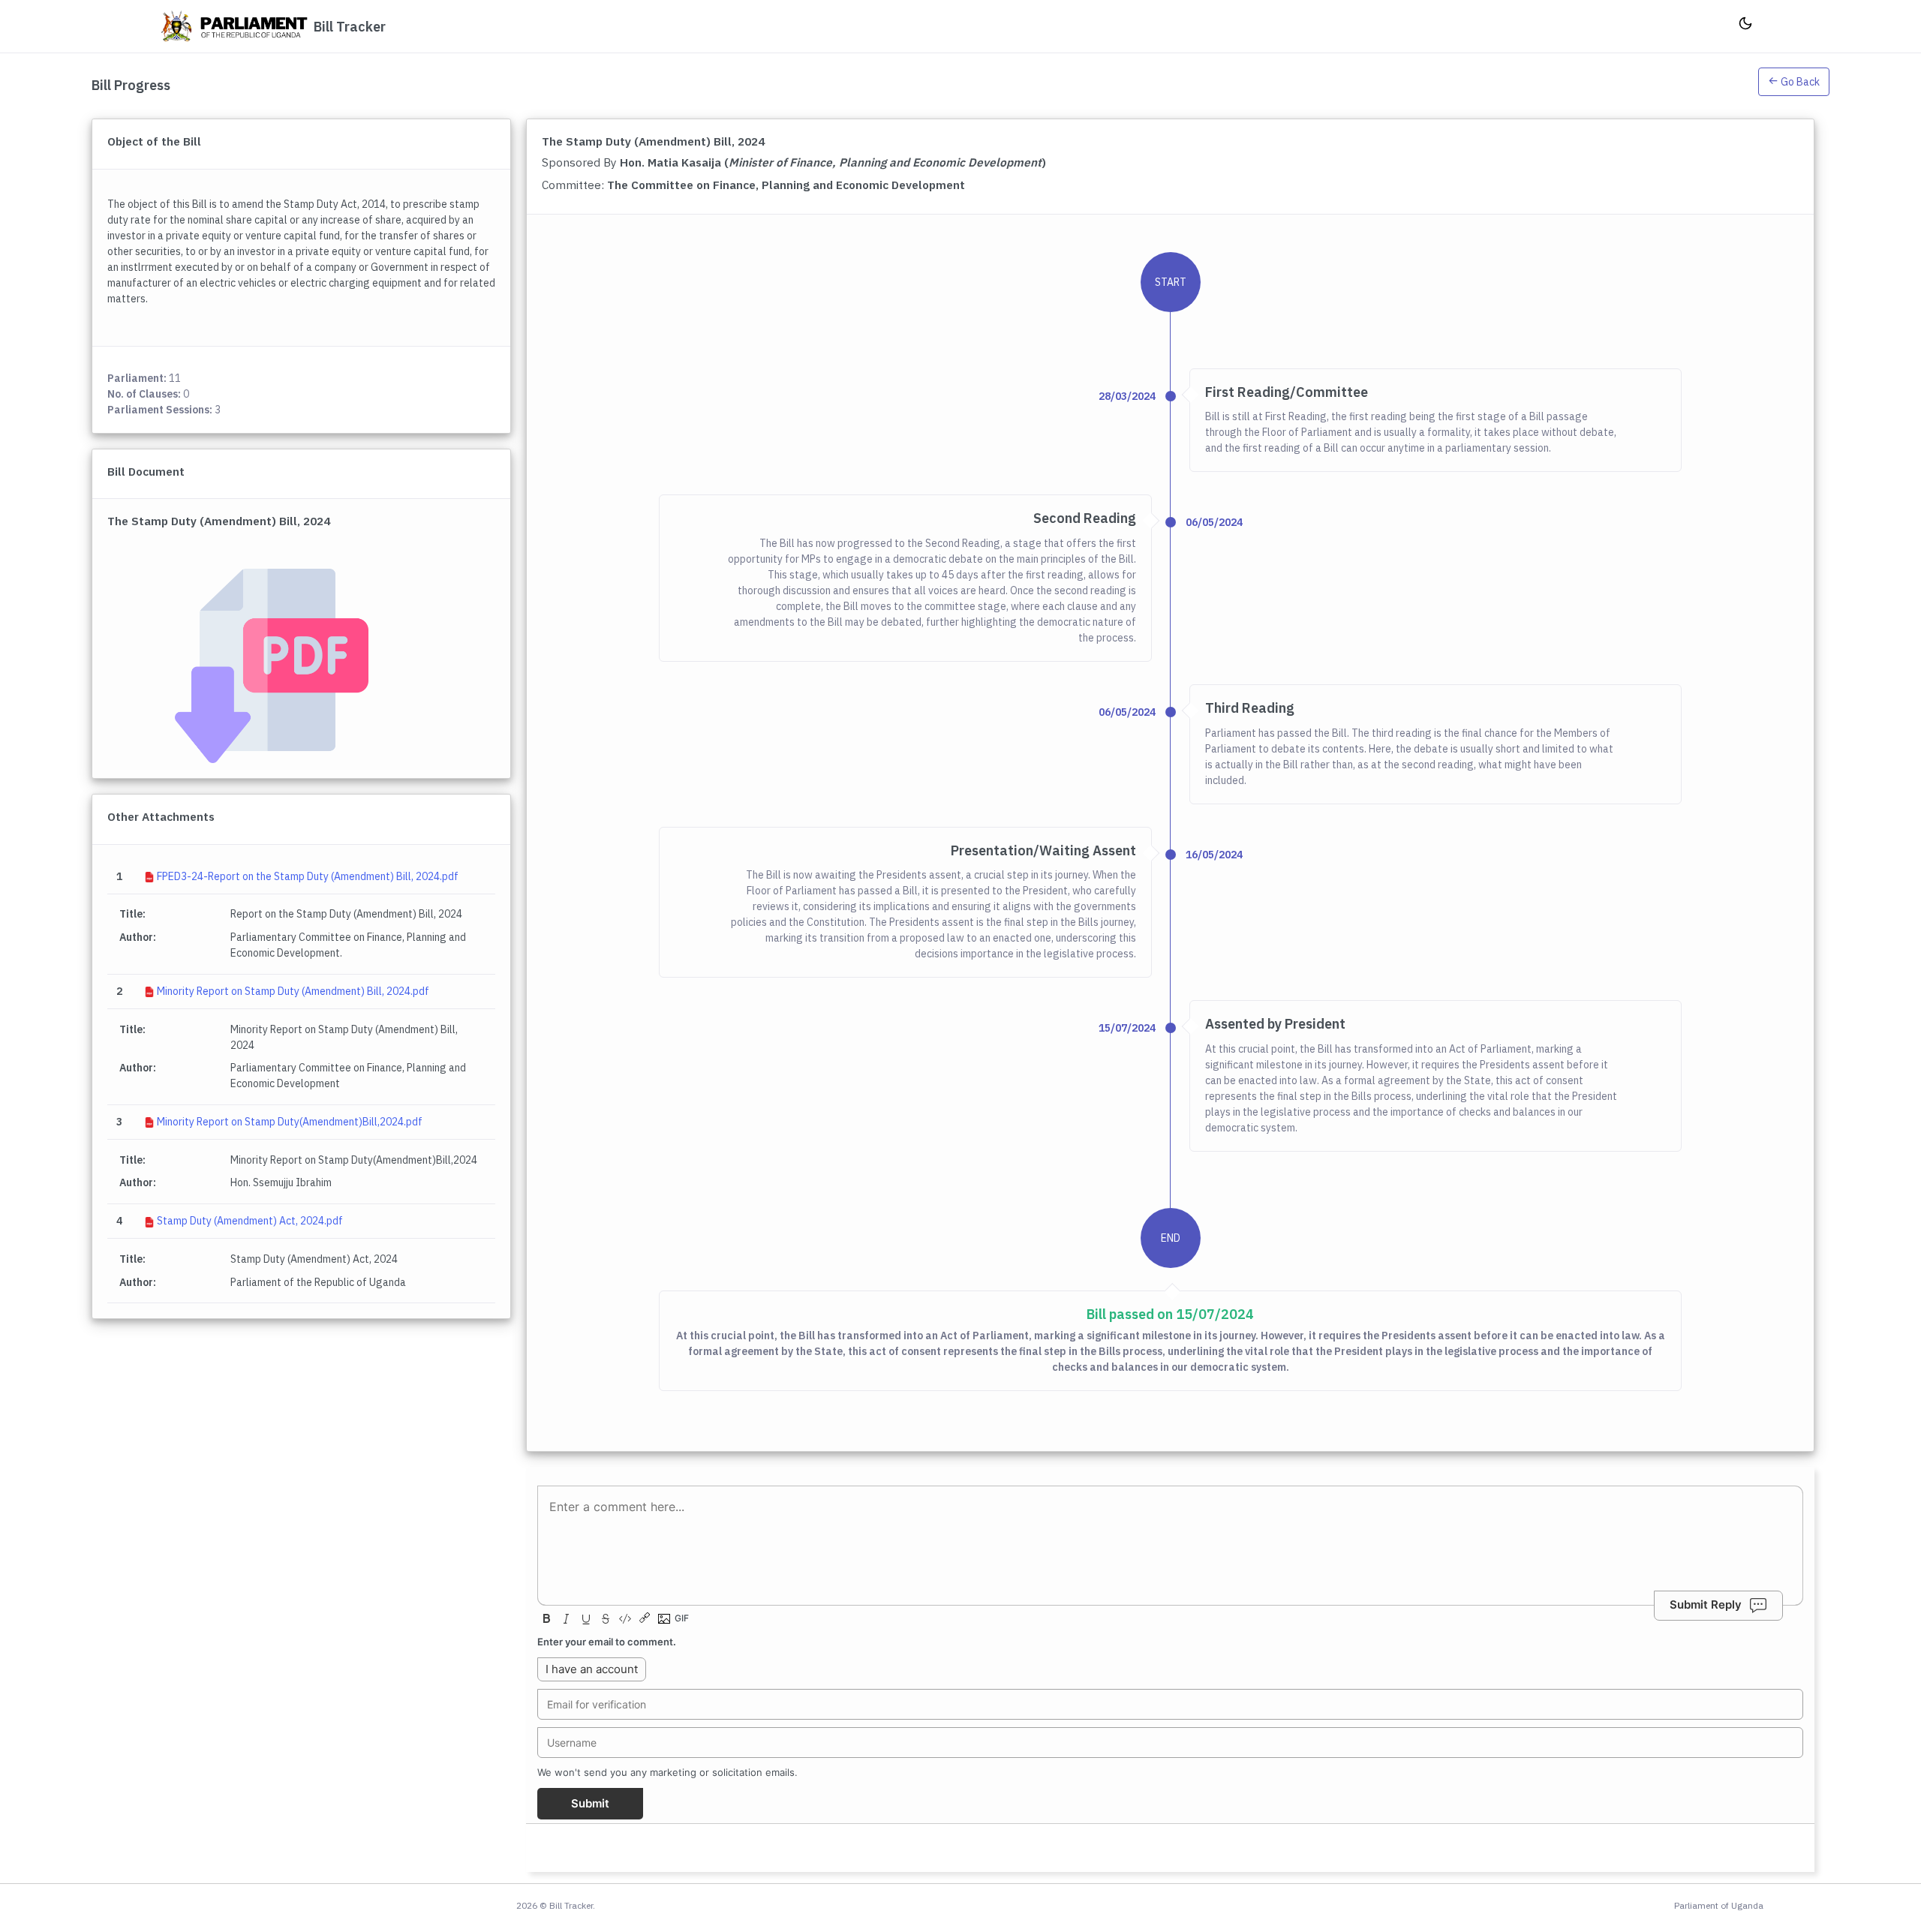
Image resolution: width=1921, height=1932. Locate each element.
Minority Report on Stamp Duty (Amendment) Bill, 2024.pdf (293, 991)
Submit (590, 1803)
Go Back (1799, 82)
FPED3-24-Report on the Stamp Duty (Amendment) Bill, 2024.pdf (308, 876)
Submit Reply (1706, 1604)
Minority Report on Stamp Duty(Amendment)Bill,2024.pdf (290, 1122)
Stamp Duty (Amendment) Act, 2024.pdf (250, 1221)
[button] (1794, 85)
